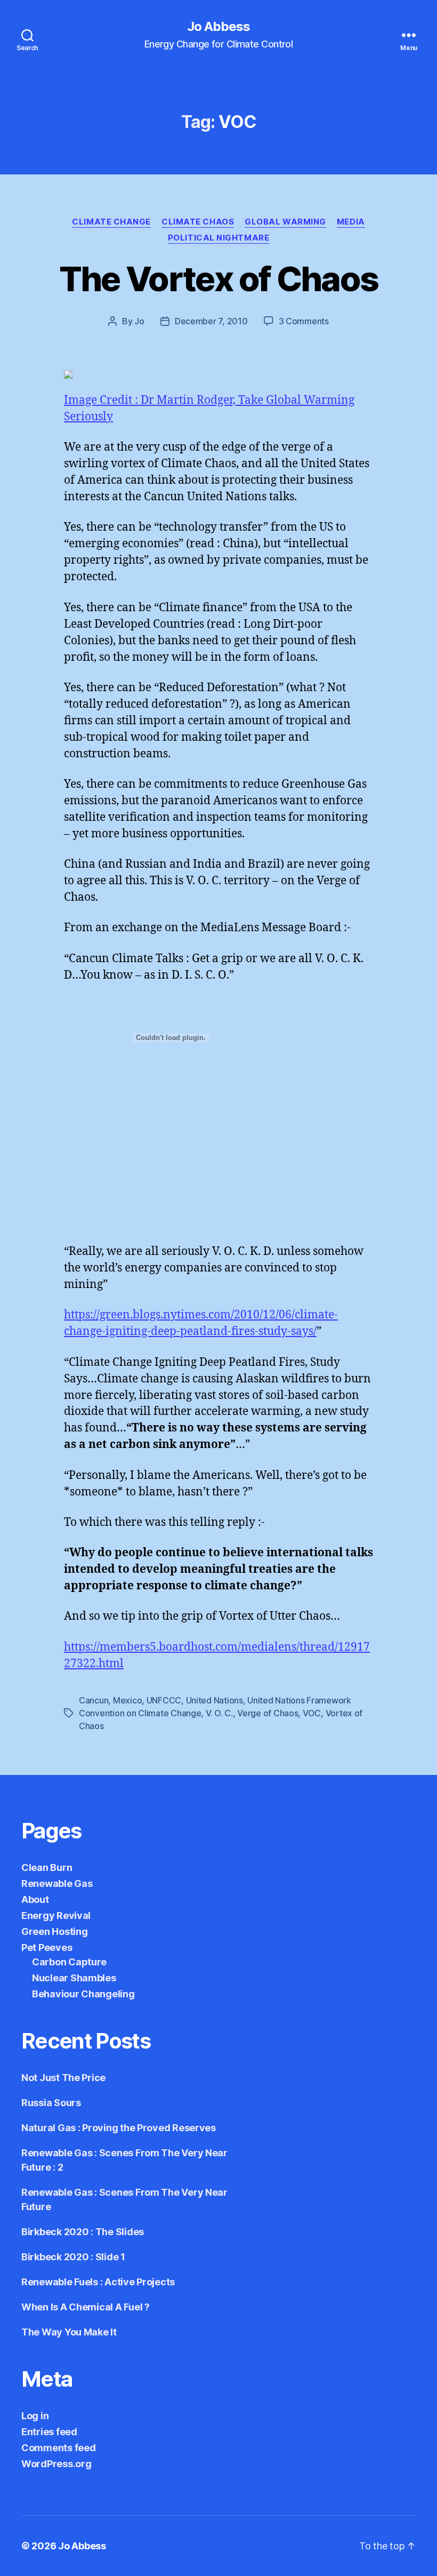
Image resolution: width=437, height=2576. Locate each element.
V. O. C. (219, 1713)
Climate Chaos (198, 222)
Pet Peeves (47, 1947)
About (35, 1899)
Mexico (127, 1700)
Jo (139, 321)
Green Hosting (55, 1931)
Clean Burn (47, 1867)
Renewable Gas (57, 1883)
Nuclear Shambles (74, 1978)
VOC (312, 1713)
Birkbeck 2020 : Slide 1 (73, 2257)
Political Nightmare (218, 238)
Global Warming (285, 222)
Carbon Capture (69, 1962)
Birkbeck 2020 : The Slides (83, 2232)
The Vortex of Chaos (218, 279)
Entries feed (49, 2432)
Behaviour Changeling (83, 1994)
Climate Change (111, 222)
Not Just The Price (63, 2078)
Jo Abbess (218, 27)
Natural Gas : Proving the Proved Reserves (119, 2128)
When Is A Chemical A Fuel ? (86, 2307)
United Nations (215, 1700)
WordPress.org (56, 2464)
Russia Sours (51, 2103)
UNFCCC (164, 1700)
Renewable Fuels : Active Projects (98, 2282)
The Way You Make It (69, 2332)
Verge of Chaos (268, 1713)
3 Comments (304, 321)
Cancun (94, 1700)
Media (351, 222)
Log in (35, 2416)
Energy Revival (56, 1915)
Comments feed (59, 2448)
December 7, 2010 (211, 321)
